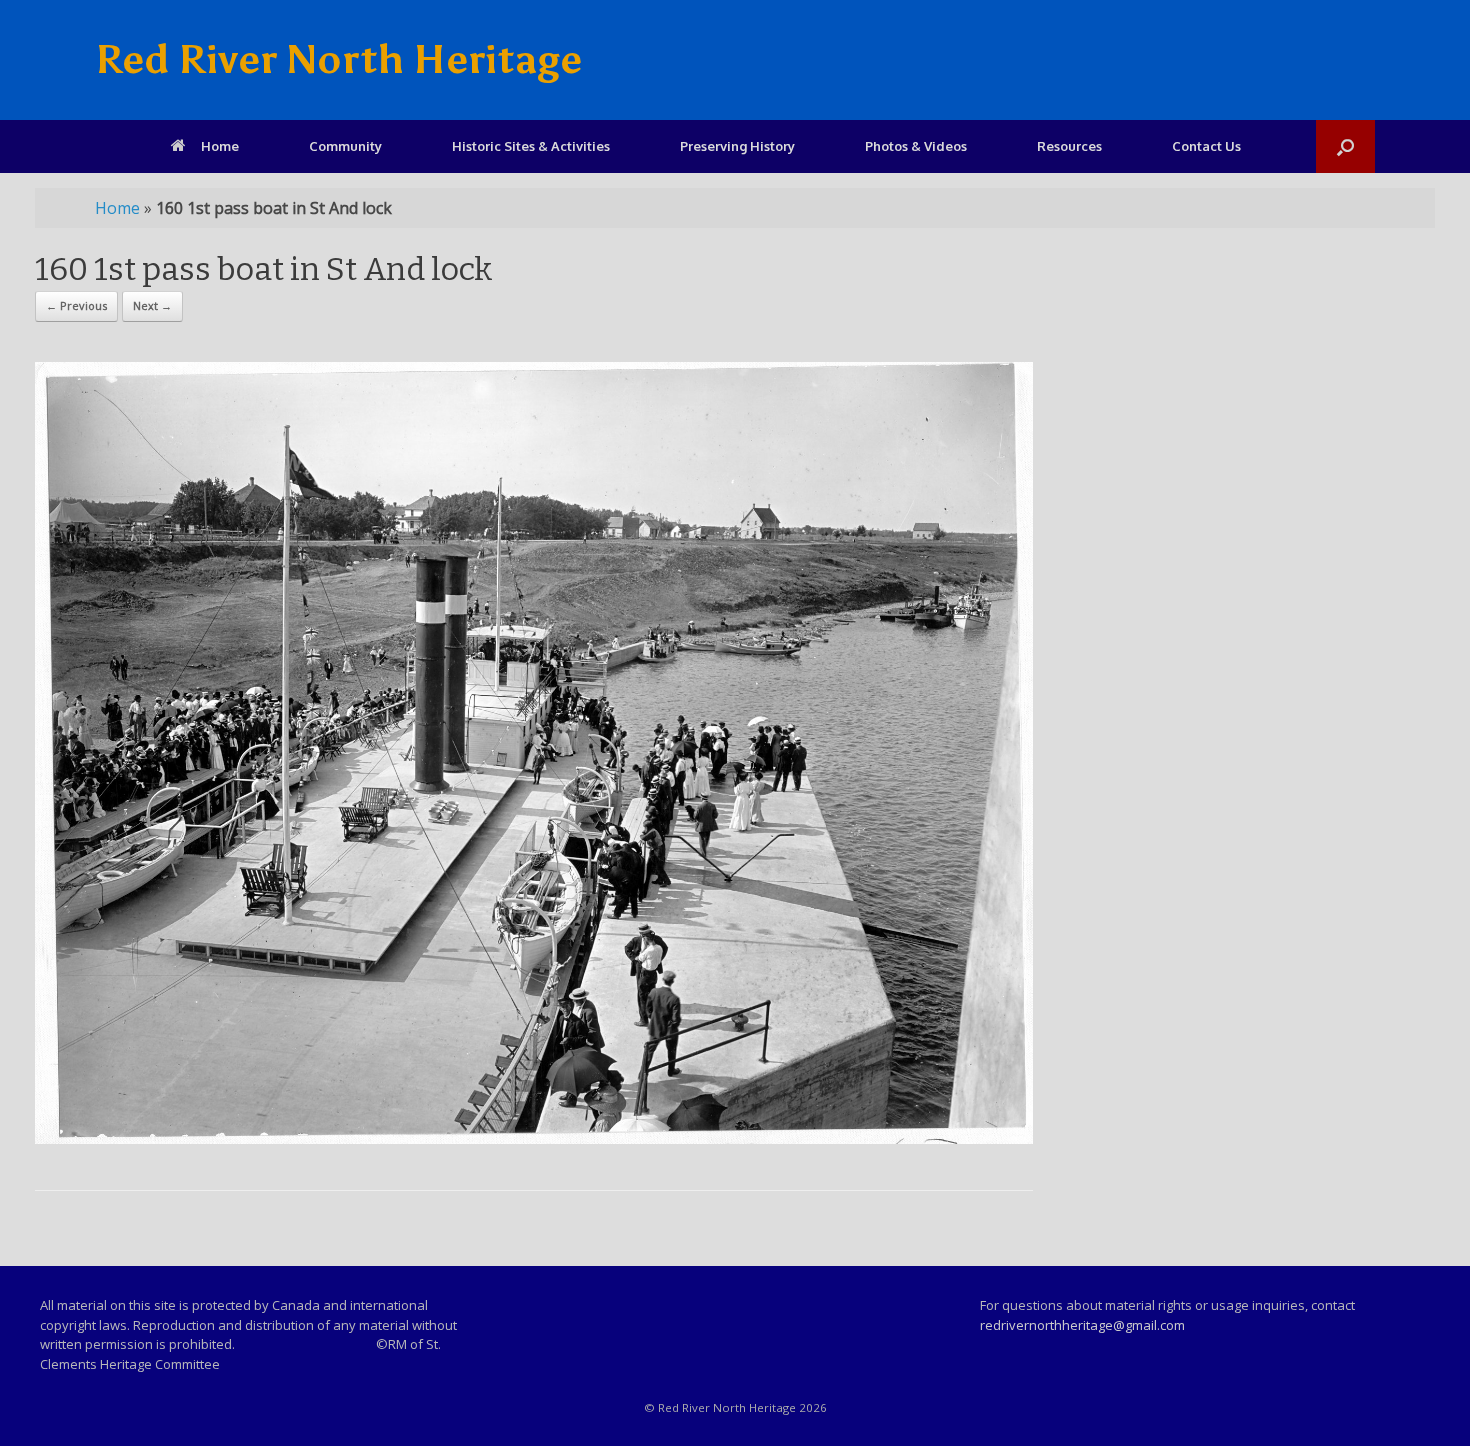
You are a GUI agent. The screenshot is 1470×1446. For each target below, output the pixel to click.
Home (220, 146)
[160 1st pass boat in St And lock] (534, 1138)
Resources (1069, 146)
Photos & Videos (916, 146)
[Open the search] (1345, 146)
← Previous (76, 305)
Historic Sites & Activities (531, 146)
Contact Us (1206, 146)
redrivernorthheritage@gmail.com (1082, 1325)
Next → (152, 305)
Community (345, 146)
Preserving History (737, 146)
